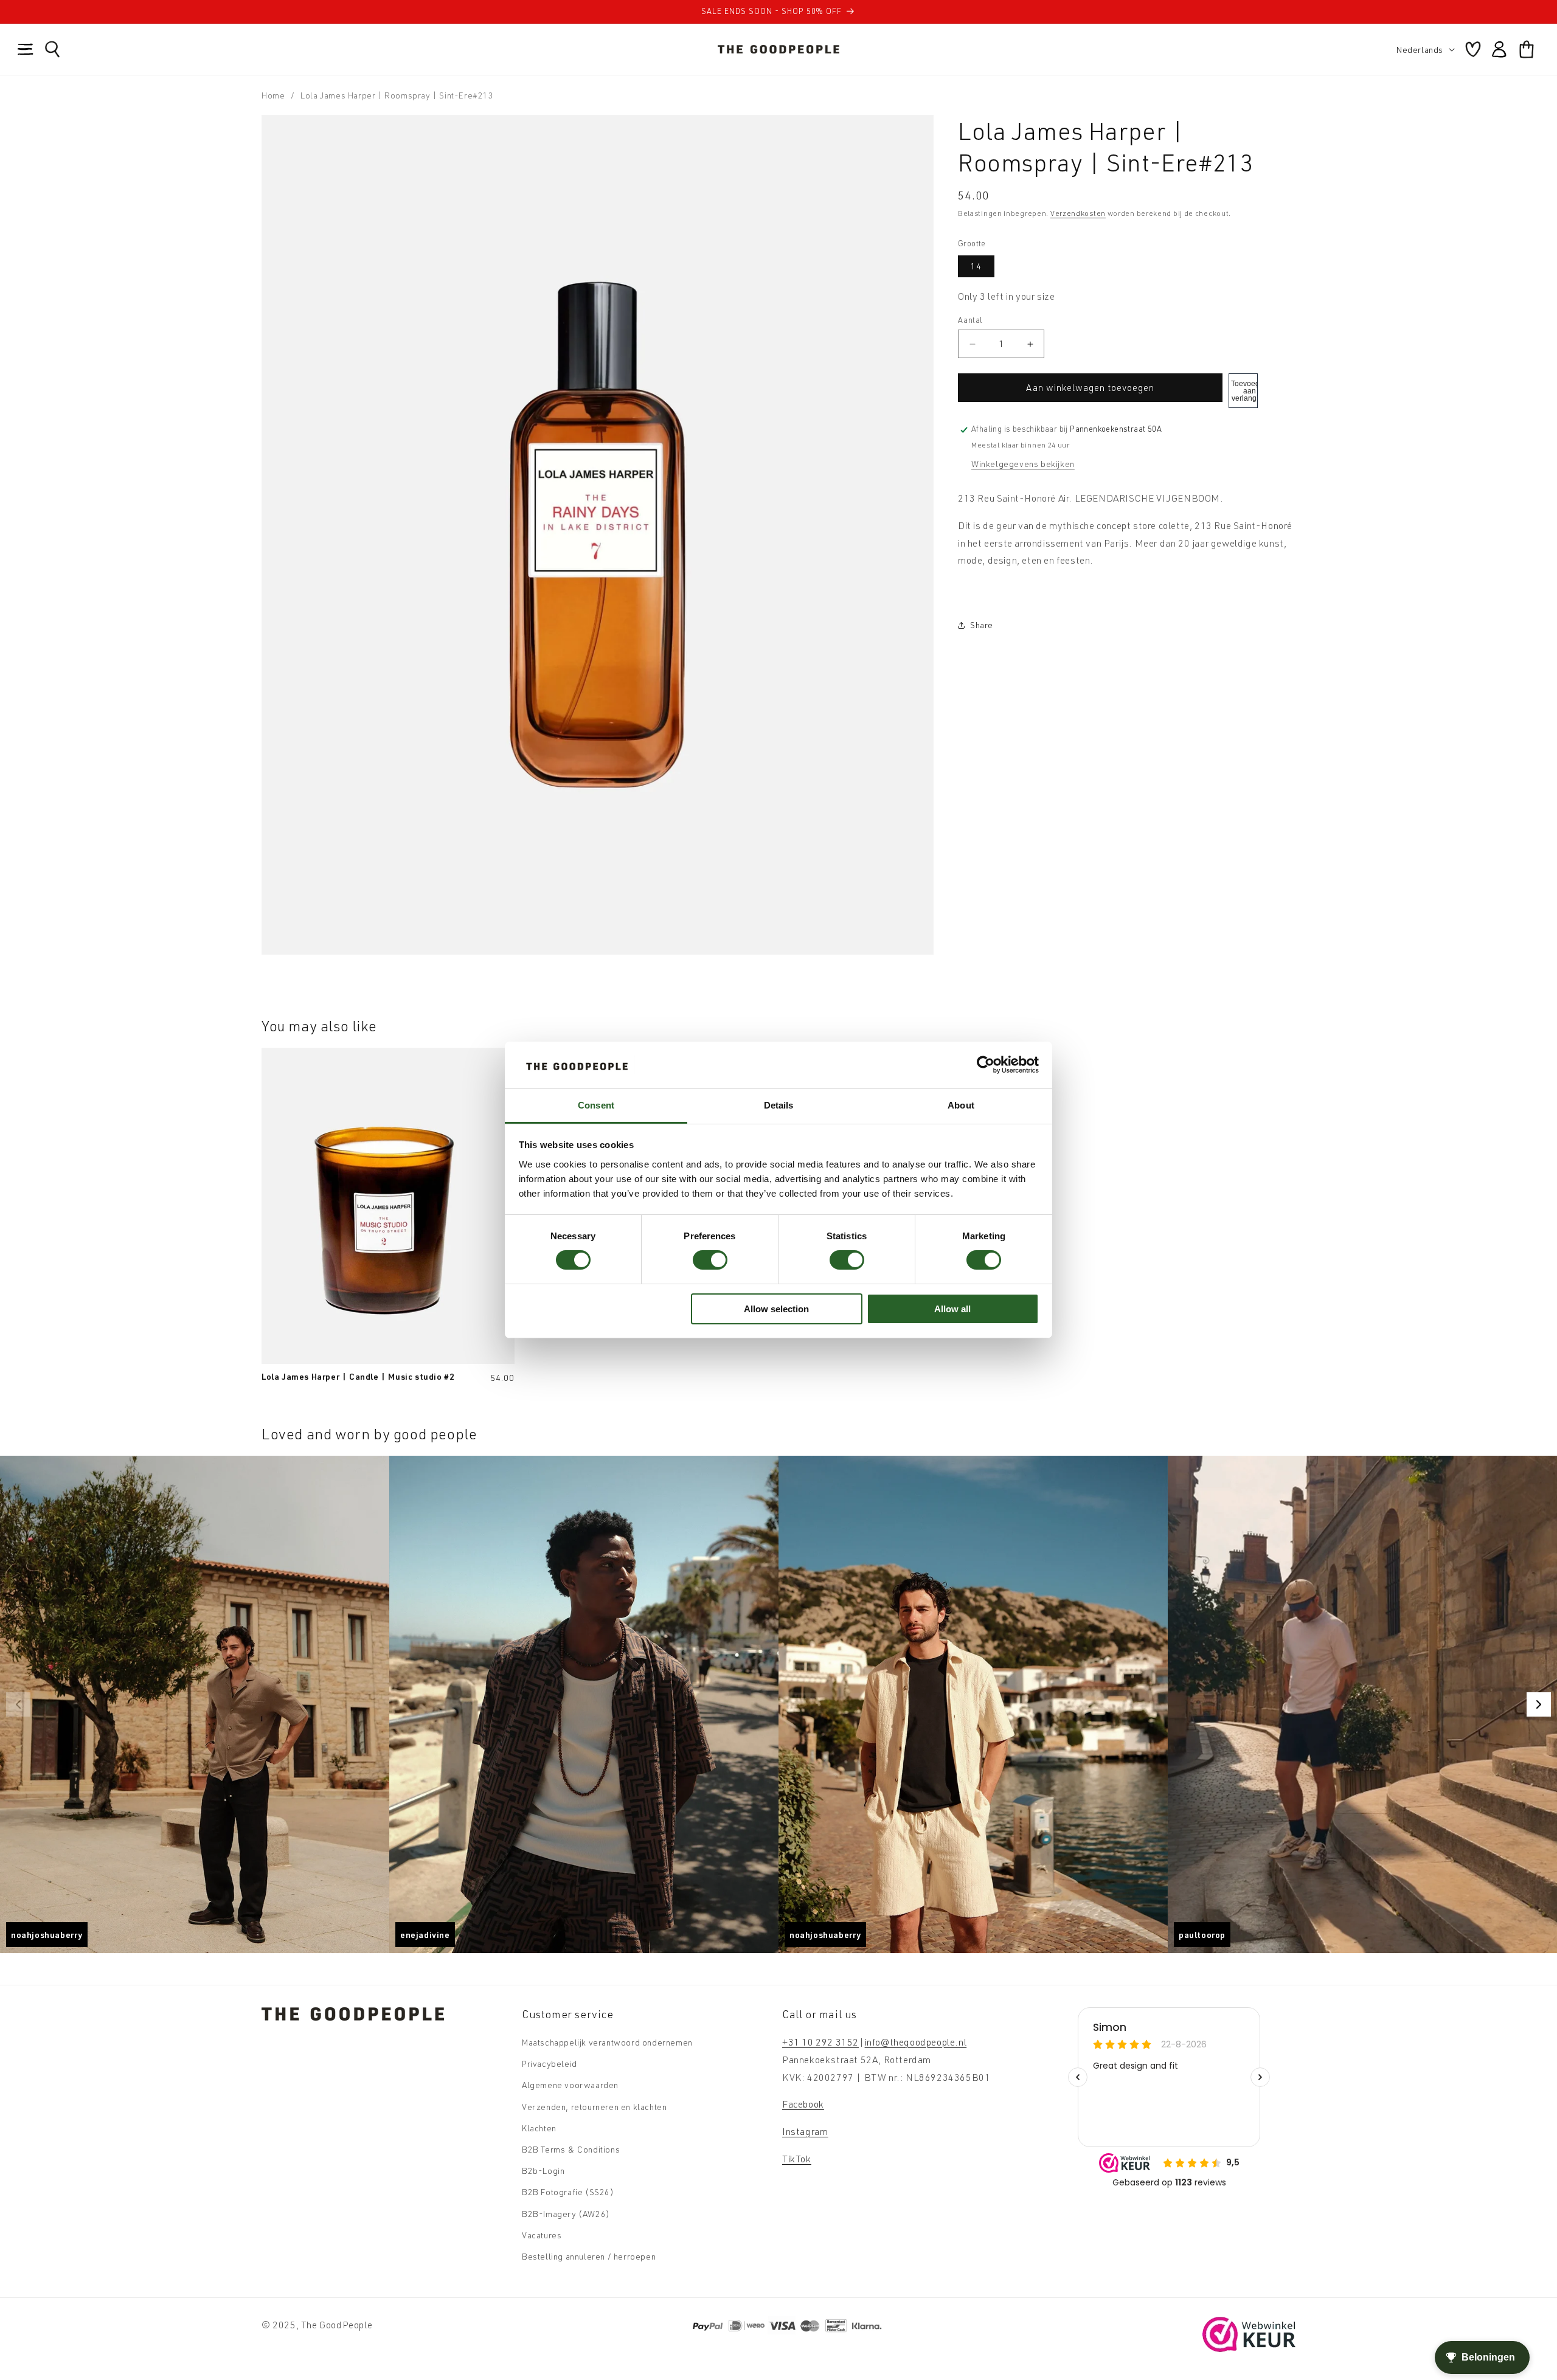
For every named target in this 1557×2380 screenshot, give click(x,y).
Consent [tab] (596, 1105)
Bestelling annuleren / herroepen (589, 2256)
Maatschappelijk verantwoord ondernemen (607, 2042)
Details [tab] (779, 1105)
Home (273, 95)
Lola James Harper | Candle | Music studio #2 (358, 1376)
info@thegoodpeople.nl (916, 2042)
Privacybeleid (550, 2063)
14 (976, 266)
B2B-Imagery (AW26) (566, 2214)
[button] (26, 49)
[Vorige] (18, 1704)
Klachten (539, 2128)
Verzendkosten (1078, 213)
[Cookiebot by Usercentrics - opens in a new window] (986, 1065)
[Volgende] (1539, 1704)
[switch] (710, 1260)
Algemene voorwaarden (570, 2085)
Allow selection (776, 1309)
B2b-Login (543, 2171)
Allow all (952, 1309)
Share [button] (982, 625)
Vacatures (542, 2235)
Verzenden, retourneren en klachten (594, 2107)
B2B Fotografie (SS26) (568, 2192)
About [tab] (961, 1105)
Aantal (970, 320)
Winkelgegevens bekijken (1023, 464)
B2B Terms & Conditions (571, 2149)
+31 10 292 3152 (820, 2042)
